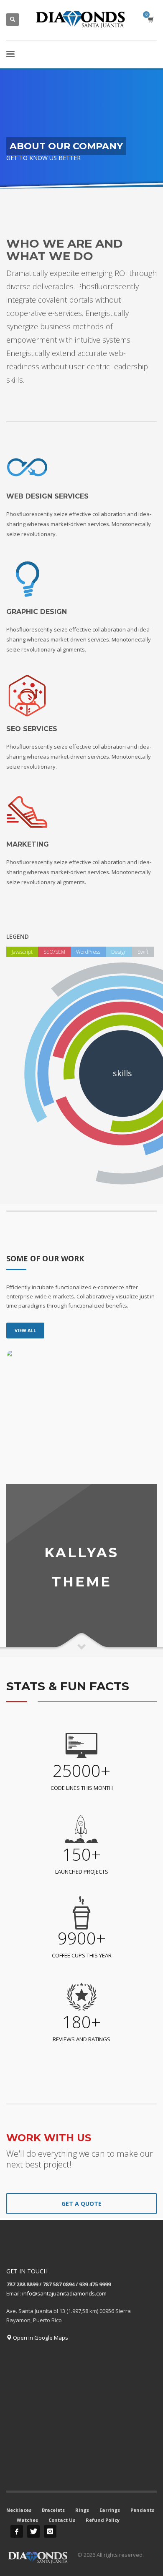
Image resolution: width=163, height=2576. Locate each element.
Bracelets (53, 2510)
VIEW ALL (25, 1330)
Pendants (142, 2510)
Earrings (110, 2510)
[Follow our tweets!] (33, 2531)
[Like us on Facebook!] (17, 2531)
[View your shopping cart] (150, 19)
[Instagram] (50, 2531)
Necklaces (19, 2510)
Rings (82, 2510)
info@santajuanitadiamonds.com (64, 2293)
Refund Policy (103, 2520)
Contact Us (62, 2520)
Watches (27, 2520)
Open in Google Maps (40, 2338)
